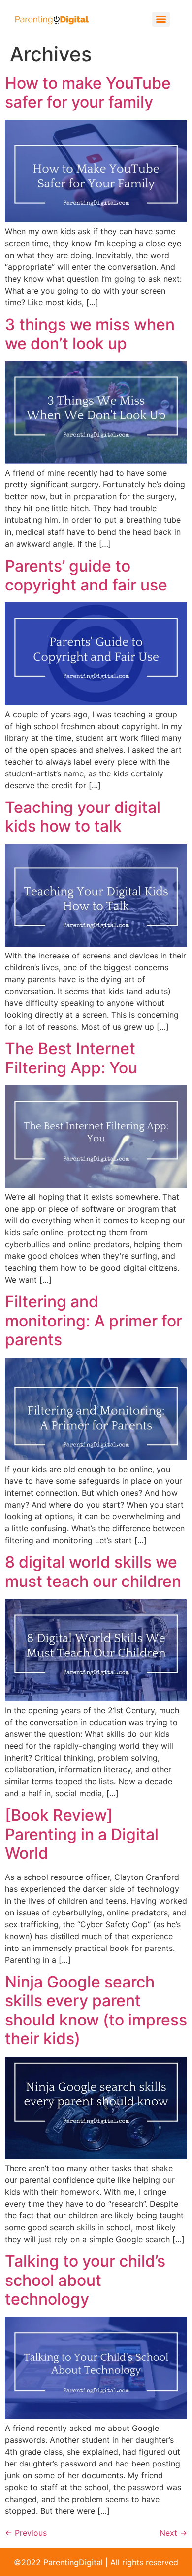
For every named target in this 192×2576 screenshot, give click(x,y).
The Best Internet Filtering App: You (71, 1058)
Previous (26, 2533)
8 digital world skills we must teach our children (93, 1571)
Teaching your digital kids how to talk (83, 817)
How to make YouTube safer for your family (88, 92)
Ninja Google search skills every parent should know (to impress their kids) (96, 2010)
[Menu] (161, 19)
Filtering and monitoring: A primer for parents (94, 1321)
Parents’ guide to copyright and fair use (86, 575)
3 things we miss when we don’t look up (90, 334)
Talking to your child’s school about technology (85, 2280)
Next (173, 2533)
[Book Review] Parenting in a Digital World (82, 1834)
